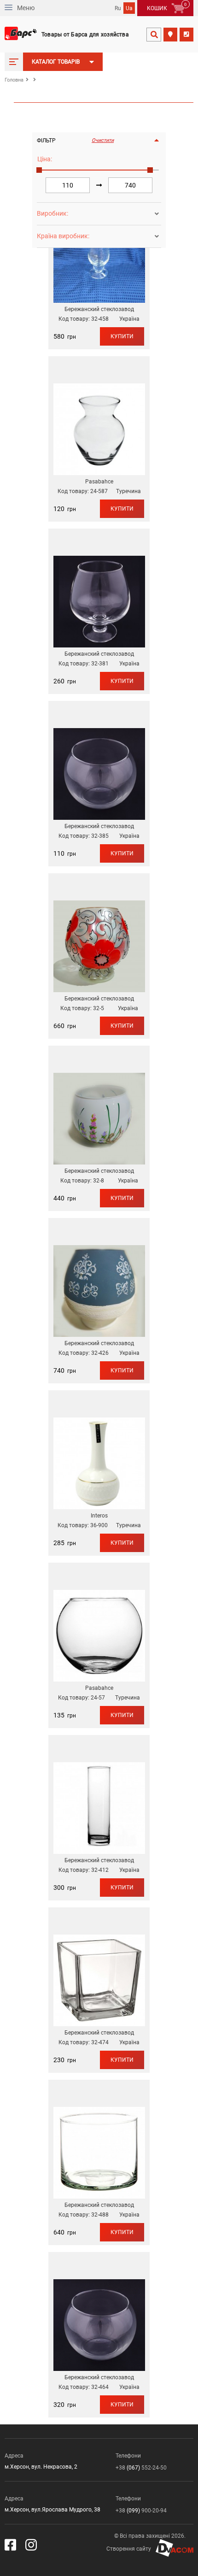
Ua (129, 8)
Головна (14, 80)
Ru (118, 8)
